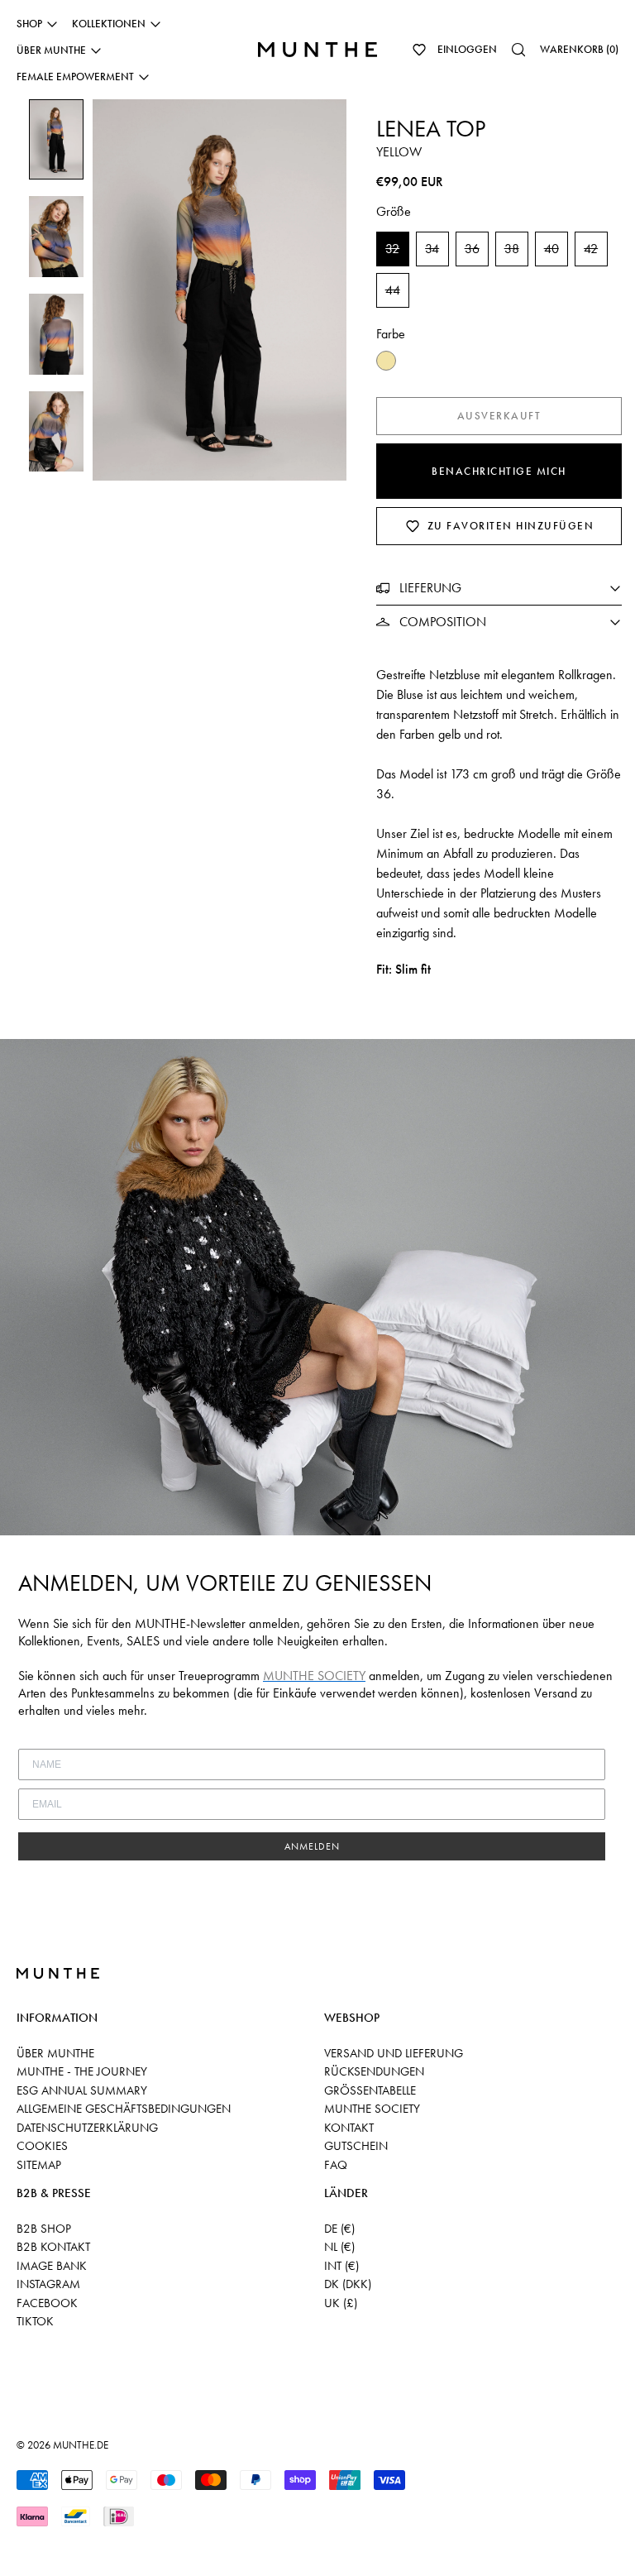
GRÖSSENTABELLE (370, 2090)
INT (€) (341, 2266)
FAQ (336, 2165)
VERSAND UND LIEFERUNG (394, 2053)
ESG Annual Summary (82, 2090)
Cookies (42, 2146)
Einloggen (467, 49)
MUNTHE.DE (81, 2445)
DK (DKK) (348, 2284)
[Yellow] (386, 361)
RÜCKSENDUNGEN (374, 2071)
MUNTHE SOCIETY (372, 2109)
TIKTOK (35, 2321)
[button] (419, 50)
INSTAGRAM (48, 2284)
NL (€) (339, 2247)
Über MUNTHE (55, 2053)
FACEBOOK (47, 2303)
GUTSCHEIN (356, 2146)
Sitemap (39, 2165)
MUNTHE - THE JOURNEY (82, 2071)
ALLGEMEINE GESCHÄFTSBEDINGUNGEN (124, 2109)
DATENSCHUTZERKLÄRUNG (87, 2128)
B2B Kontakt (53, 2247)
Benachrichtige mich (499, 471)
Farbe (391, 334)
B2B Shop (44, 2229)
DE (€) (339, 2229)
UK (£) (341, 2303)
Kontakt (349, 2128)
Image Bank (52, 2266)
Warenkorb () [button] (579, 49)
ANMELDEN (312, 1846)
